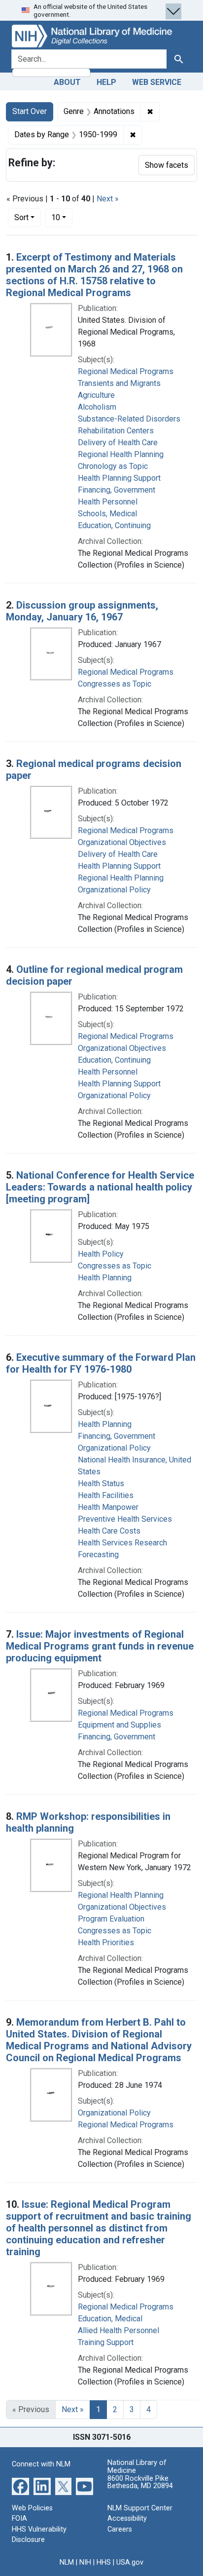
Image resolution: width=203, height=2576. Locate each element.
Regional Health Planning (121, 454)
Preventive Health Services (125, 1519)
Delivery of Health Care (118, 442)
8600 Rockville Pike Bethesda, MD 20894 (140, 2482)
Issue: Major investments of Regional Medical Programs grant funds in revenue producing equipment (100, 1646)
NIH (85, 2562)
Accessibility (127, 2518)
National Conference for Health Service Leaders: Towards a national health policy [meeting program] (100, 1187)
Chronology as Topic (113, 466)
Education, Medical (110, 2319)
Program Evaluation (111, 1919)
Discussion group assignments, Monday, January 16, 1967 (82, 611)
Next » (108, 199)
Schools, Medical (107, 514)
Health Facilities (106, 1495)
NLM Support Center (140, 2508)
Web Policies (32, 2508)
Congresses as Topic (115, 684)
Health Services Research (122, 1543)
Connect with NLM (41, 2464)
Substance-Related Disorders (129, 419)
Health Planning (105, 1278)
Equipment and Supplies (119, 1725)
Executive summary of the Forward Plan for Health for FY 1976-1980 (101, 1363)
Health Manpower (108, 1507)
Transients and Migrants (119, 383)
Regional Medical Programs (126, 371)
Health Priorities (106, 1942)
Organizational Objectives (122, 842)
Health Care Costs (109, 1531)
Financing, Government (117, 490)
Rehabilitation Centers (116, 431)
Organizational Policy (114, 890)
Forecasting (98, 1555)
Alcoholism (97, 407)
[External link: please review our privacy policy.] (20, 2485)
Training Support (106, 2342)
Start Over (30, 111)
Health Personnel (108, 502)
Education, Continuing (114, 525)
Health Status (101, 1483)
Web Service (157, 82)
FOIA (19, 2518)
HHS (104, 2562)
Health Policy (101, 1254)
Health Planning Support (119, 478)
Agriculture (96, 395)
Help (106, 82)
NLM (67, 2562)
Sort (21, 217)
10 (62, 217)
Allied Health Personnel (118, 2330)
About (67, 82)
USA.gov (130, 2562)
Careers (120, 2529)
